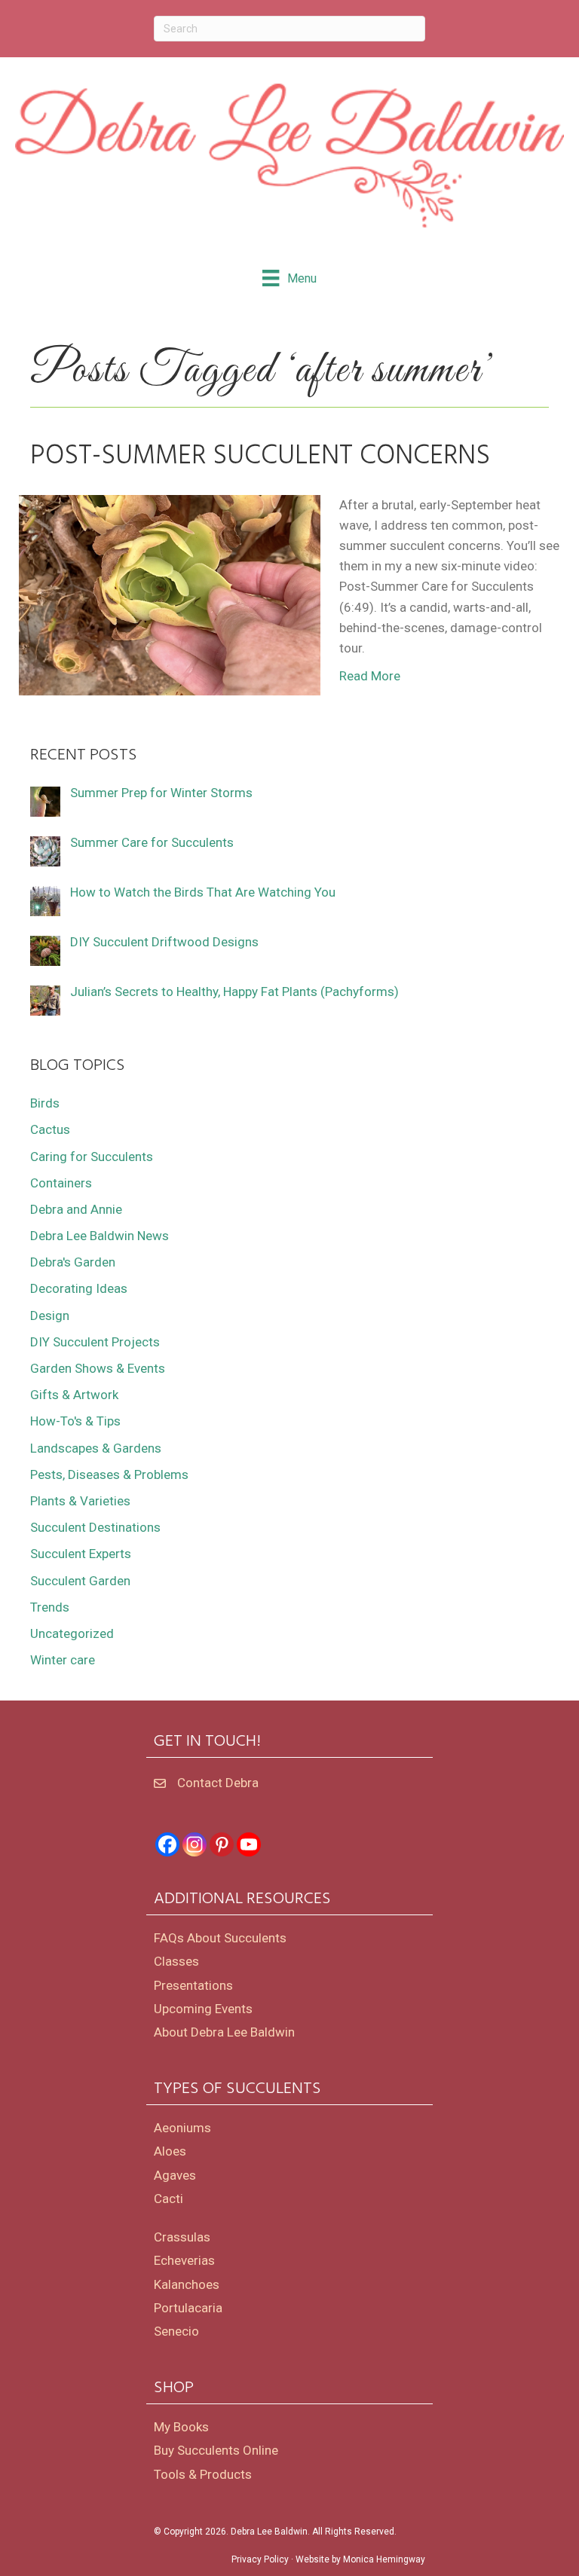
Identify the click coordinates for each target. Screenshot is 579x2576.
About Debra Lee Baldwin (224, 2032)
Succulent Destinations (95, 1527)
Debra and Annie (76, 1209)
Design (50, 1316)
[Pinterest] (222, 1844)
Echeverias (184, 2260)
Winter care (63, 1660)
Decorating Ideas (79, 1288)
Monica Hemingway (384, 2559)
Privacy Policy (260, 2559)
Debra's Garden (73, 1262)
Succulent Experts (81, 1554)
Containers (61, 1183)
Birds (45, 1103)
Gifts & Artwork (74, 1395)
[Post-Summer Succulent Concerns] (170, 594)
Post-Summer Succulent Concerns (260, 457)
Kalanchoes (187, 2284)
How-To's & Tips (75, 1421)
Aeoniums (182, 2128)
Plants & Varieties (80, 1501)
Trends (50, 1607)
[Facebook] (167, 1844)
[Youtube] (249, 1844)
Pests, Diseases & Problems (109, 1474)
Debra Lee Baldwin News (100, 1236)
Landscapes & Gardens (96, 1448)
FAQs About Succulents (220, 1938)
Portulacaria (188, 2308)
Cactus (50, 1129)
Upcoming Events (203, 2009)
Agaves (175, 2175)
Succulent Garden (80, 1581)
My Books (181, 2427)
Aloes (170, 2151)
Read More (370, 676)
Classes (176, 1961)
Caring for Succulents (92, 1157)
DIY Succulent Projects (95, 1342)
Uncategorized (72, 1633)
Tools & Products (203, 2474)
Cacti (168, 2199)
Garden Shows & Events (98, 1368)
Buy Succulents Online (216, 2450)
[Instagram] (195, 1844)
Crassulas (182, 2237)
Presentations (193, 1985)
